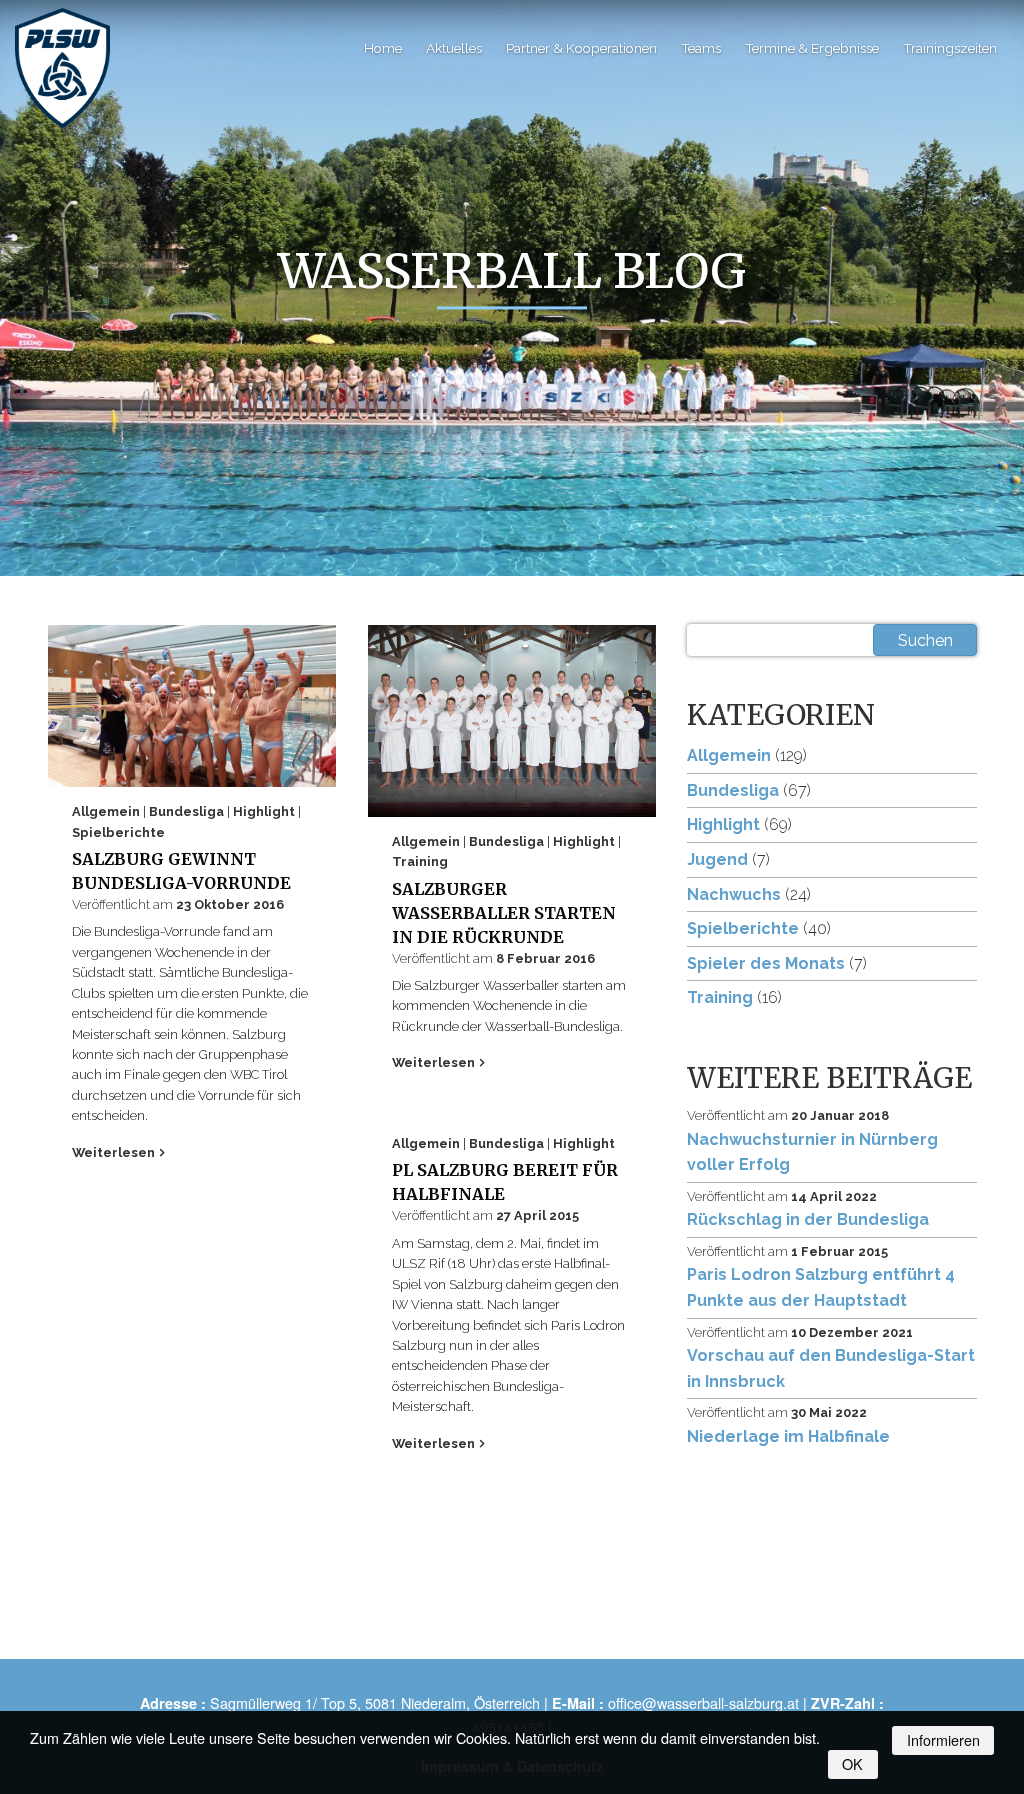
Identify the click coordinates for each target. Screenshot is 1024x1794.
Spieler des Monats (766, 963)
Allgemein (107, 811)
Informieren (943, 1739)
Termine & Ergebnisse (812, 48)
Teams (701, 48)
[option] (512, 341)
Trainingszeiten (950, 48)
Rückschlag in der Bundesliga (808, 1219)
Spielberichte (118, 832)
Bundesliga (188, 811)
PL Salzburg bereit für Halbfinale (505, 1182)
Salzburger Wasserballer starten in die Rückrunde (504, 913)
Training (420, 861)
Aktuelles (454, 48)
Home (383, 48)
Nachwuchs (734, 894)
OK (852, 1763)
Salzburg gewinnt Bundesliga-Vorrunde (181, 871)
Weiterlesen (115, 1152)
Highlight (265, 811)
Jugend (717, 859)
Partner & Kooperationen (581, 48)
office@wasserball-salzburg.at (703, 1702)
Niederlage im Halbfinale (788, 1436)
